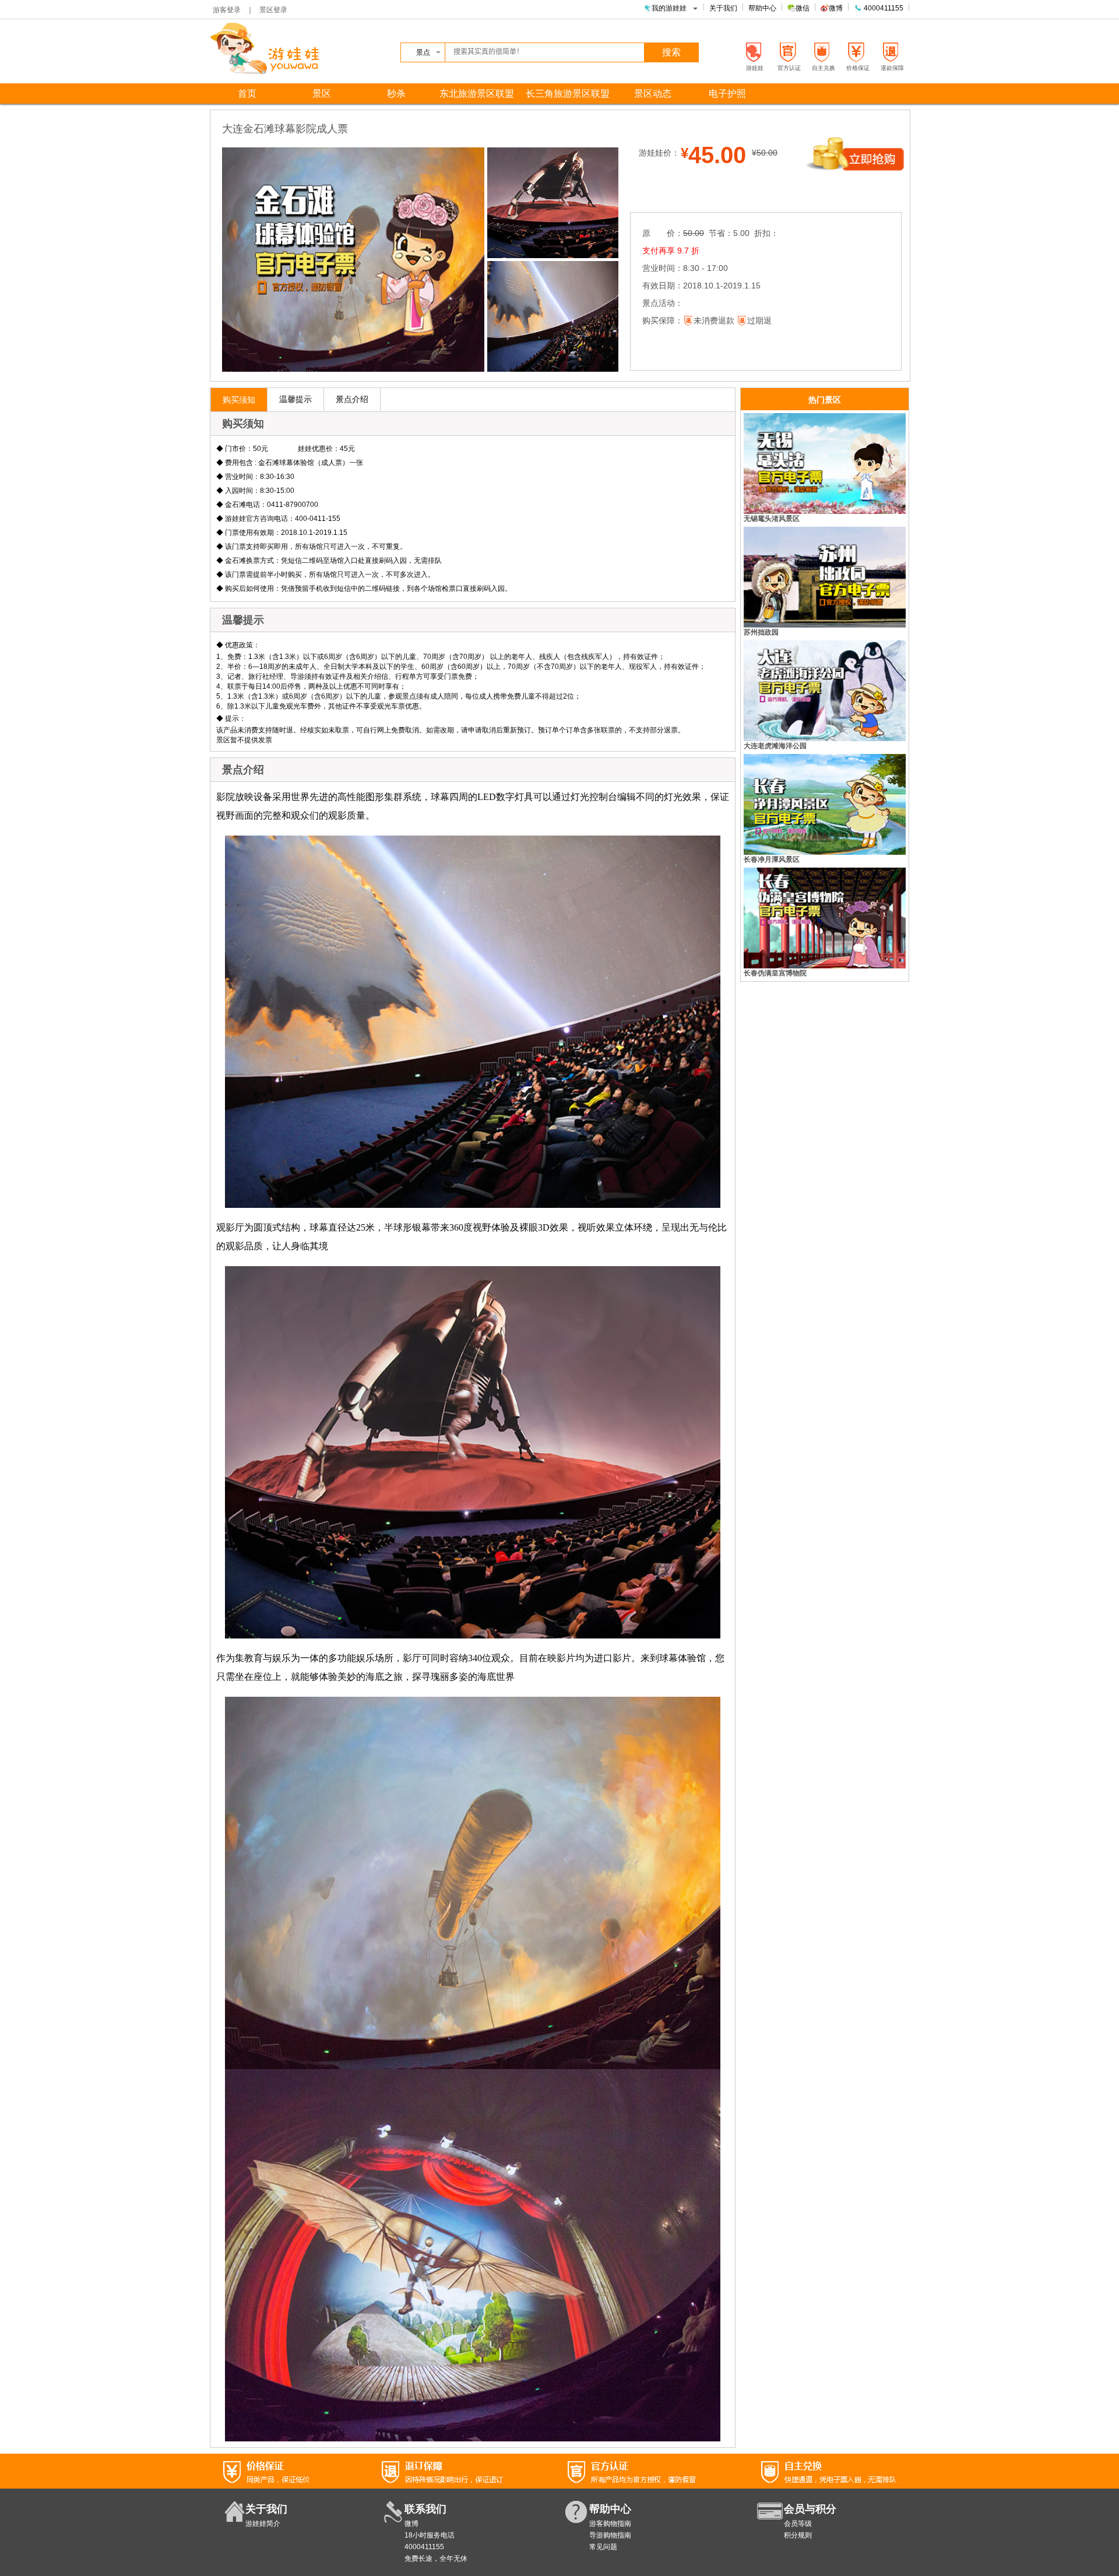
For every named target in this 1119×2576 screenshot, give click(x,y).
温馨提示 (295, 399)
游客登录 (227, 10)
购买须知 (239, 400)
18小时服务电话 (430, 2535)
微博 (836, 8)
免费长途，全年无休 (436, 2559)
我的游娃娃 (669, 8)
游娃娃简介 (263, 2524)
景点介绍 (352, 399)
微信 (803, 8)
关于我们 (723, 8)
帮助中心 (762, 8)
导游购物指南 (610, 2535)
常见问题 (603, 2547)
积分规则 (798, 2535)
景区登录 (273, 10)
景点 (423, 52)
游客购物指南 (610, 2524)
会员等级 (798, 2524)
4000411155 (883, 8)
